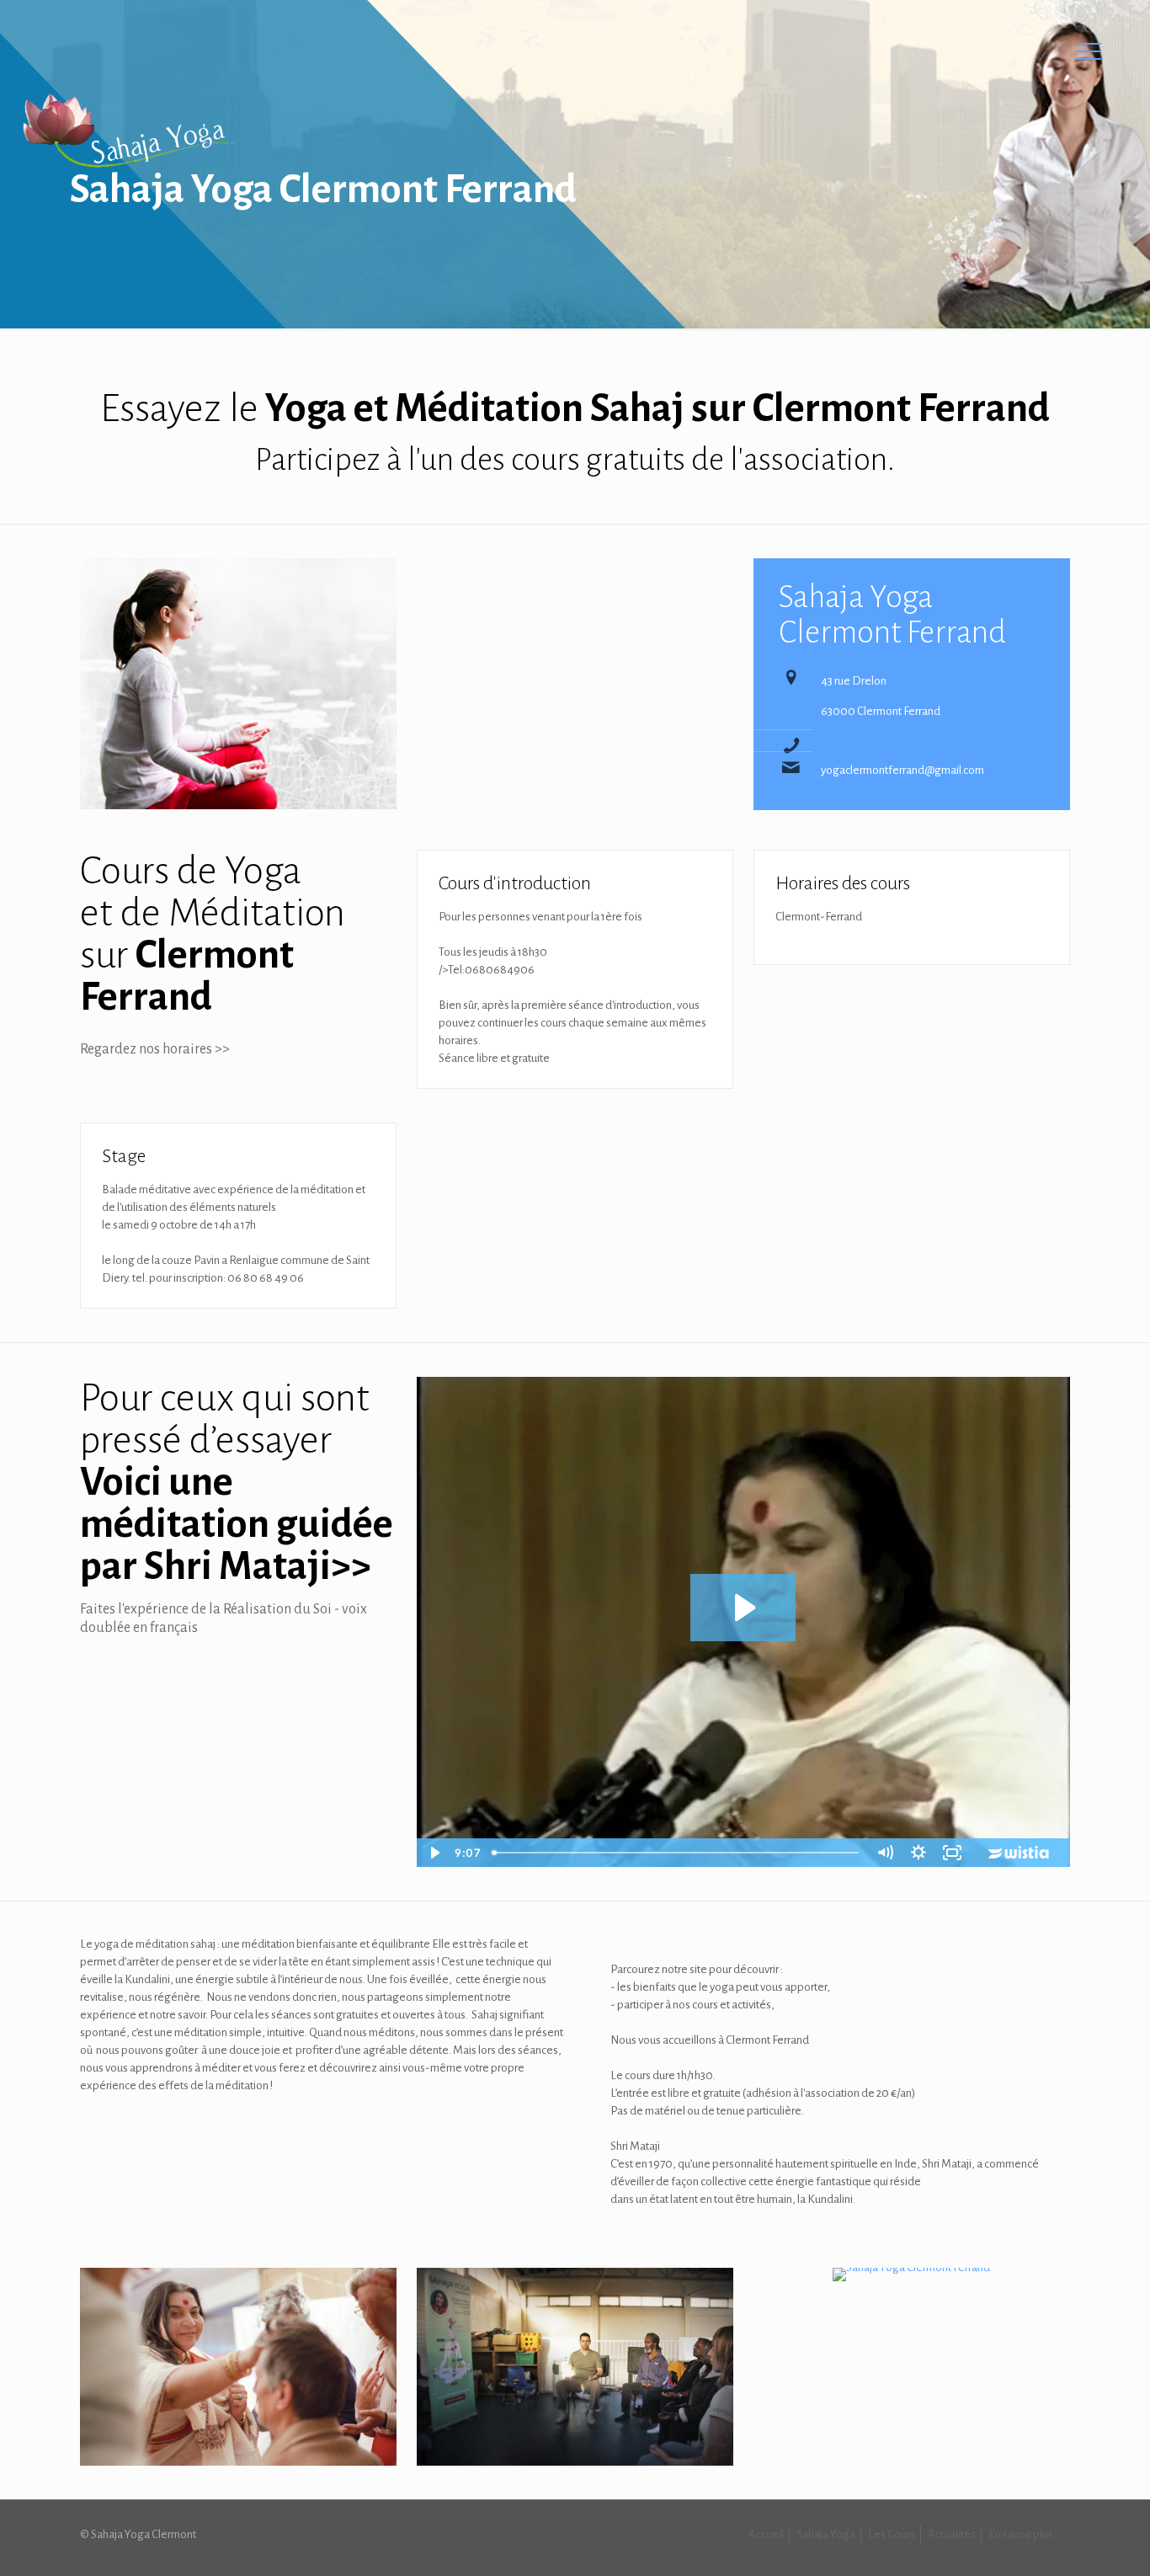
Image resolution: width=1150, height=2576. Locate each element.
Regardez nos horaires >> (155, 1049)
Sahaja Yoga (826, 2534)
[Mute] (885, 1853)
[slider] (676, 1853)
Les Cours (892, 2534)
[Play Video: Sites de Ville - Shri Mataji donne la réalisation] (743, 1608)
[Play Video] (434, 1853)
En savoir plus (1021, 2534)
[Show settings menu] (918, 1853)
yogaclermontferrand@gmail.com (902, 770)
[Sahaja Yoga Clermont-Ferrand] (129, 131)
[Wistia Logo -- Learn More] (1020, 1853)
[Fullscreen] (952, 1853)
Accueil (766, 2534)
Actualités (952, 2534)
